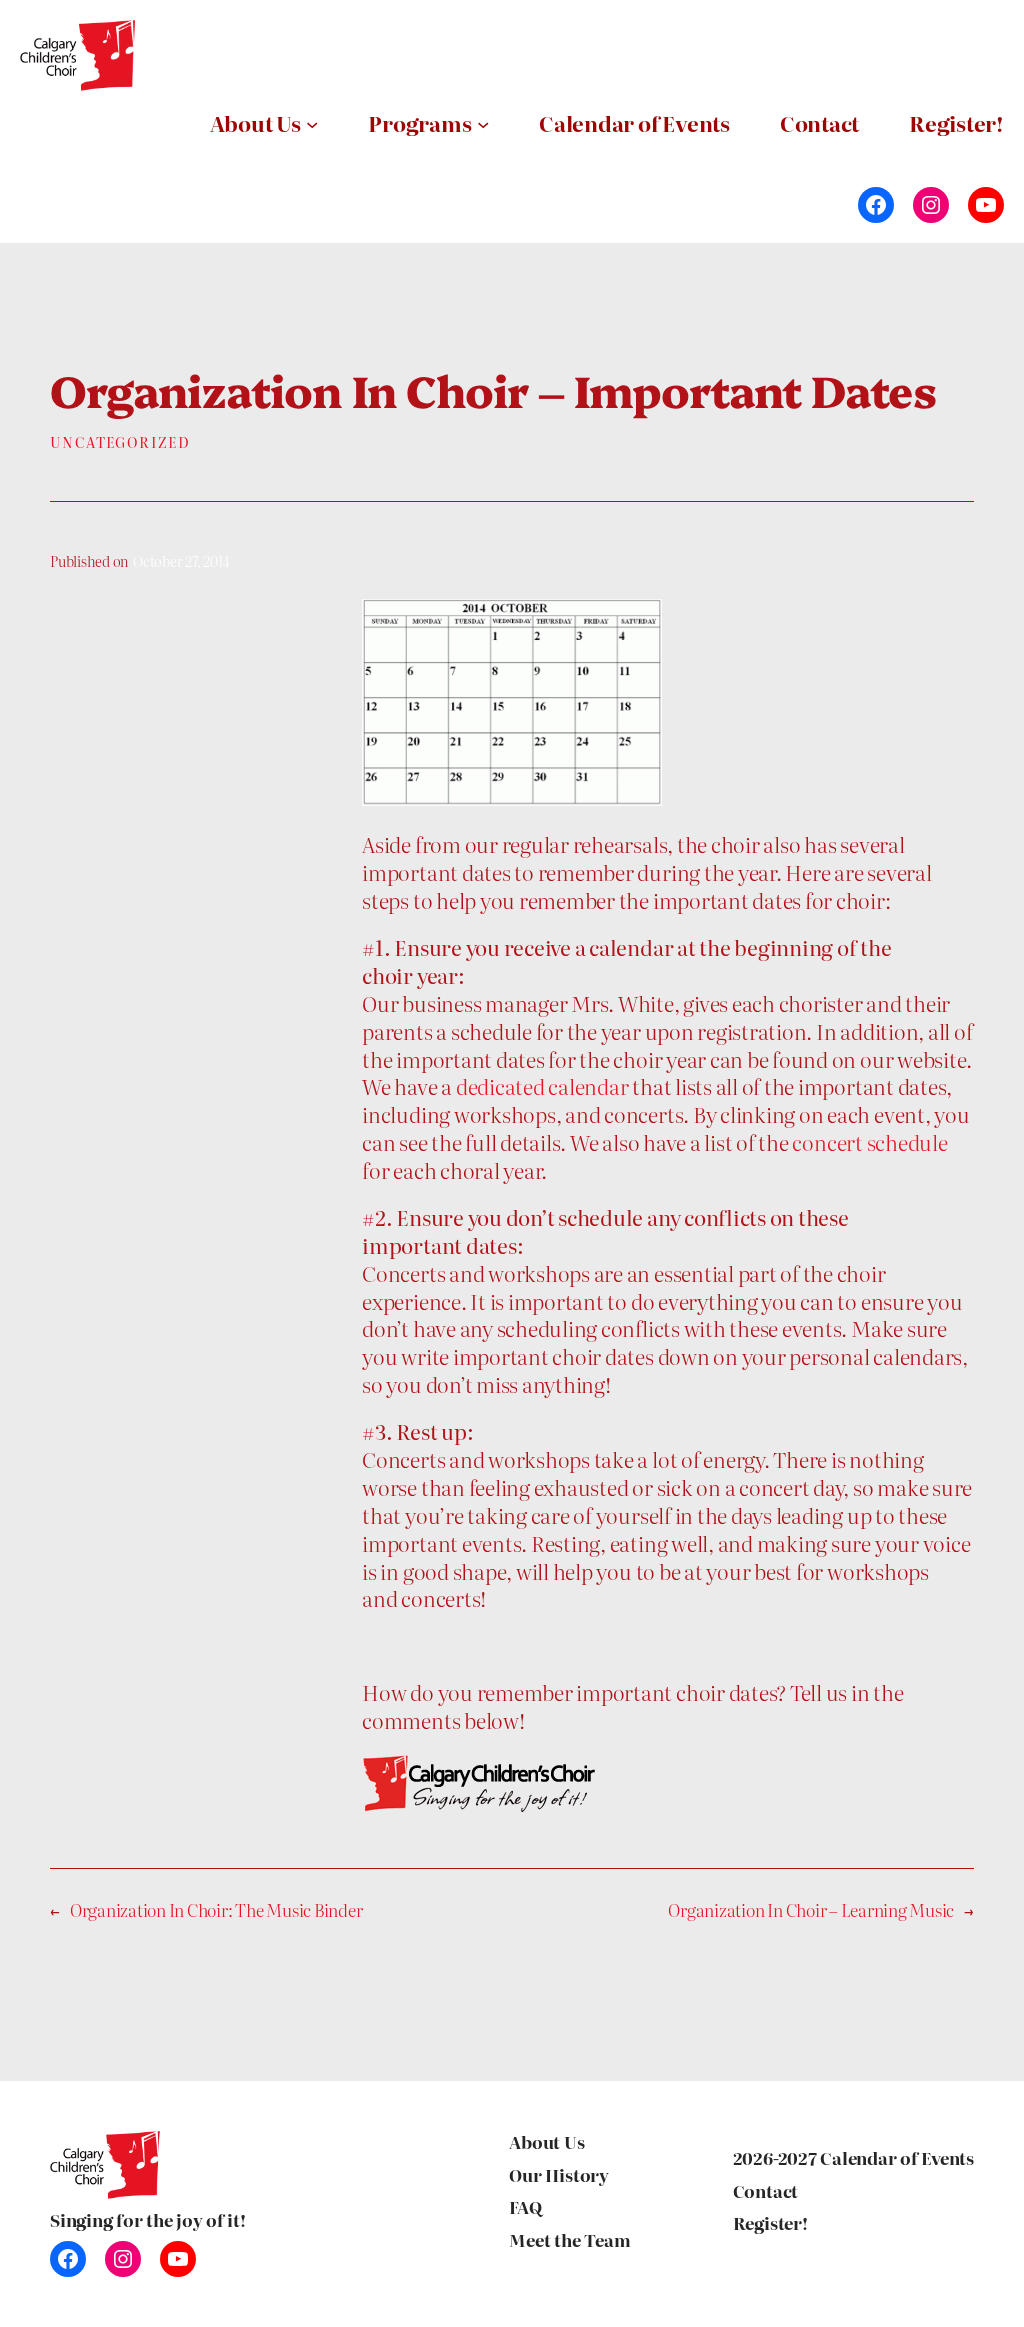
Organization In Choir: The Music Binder (216, 1909)
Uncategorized (120, 442)
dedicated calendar (542, 1086)
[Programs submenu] (483, 123)
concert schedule (869, 1142)
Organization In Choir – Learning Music (811, 1909)
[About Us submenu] (312, 123)
